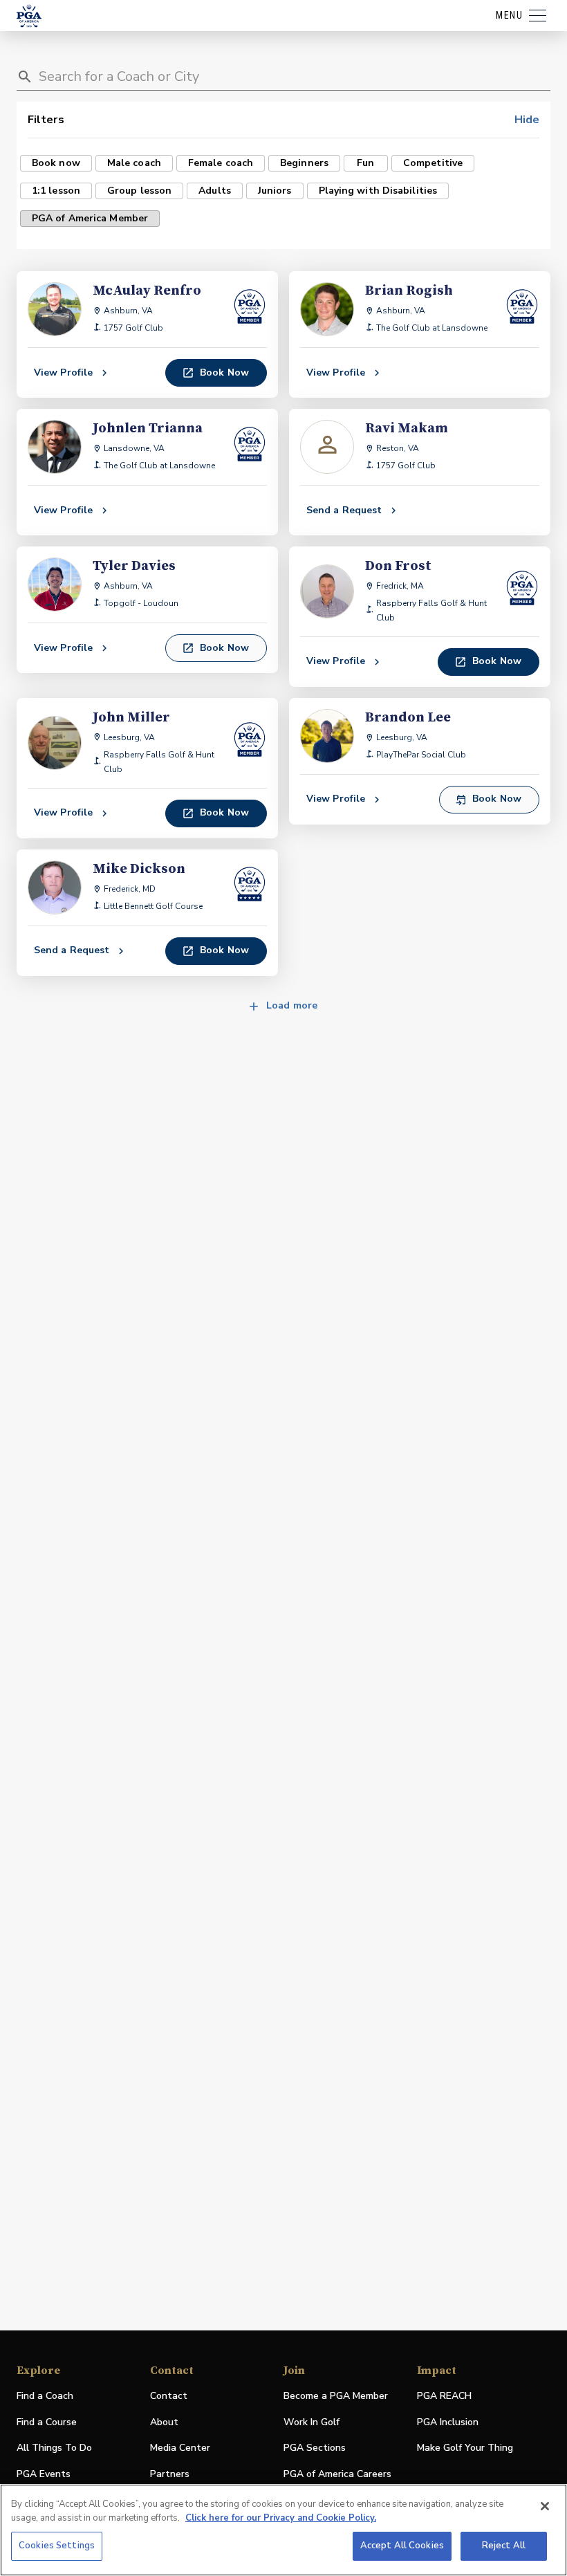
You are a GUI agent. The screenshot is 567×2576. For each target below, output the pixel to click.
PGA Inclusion (448, 2422)
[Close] (545, 2506)
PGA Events (44, 2474)
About (164, 2422)
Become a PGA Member (336, 2396)
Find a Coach (45, 2396)
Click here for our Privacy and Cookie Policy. (281, 2518)
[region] (283, 2530)
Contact (169, 2396)
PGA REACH (444, 2396)
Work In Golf (312, 2422)
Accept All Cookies (402, 2546)
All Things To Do (54, 2448)
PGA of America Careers (337, 2475)
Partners (170, 2474)
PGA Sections (315, 2448)
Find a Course (47, 2422)
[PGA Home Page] (29, 16)
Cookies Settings (57, 2546)
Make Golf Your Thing (465, 2448)
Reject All (504, 2546)
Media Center (180, 2448)
